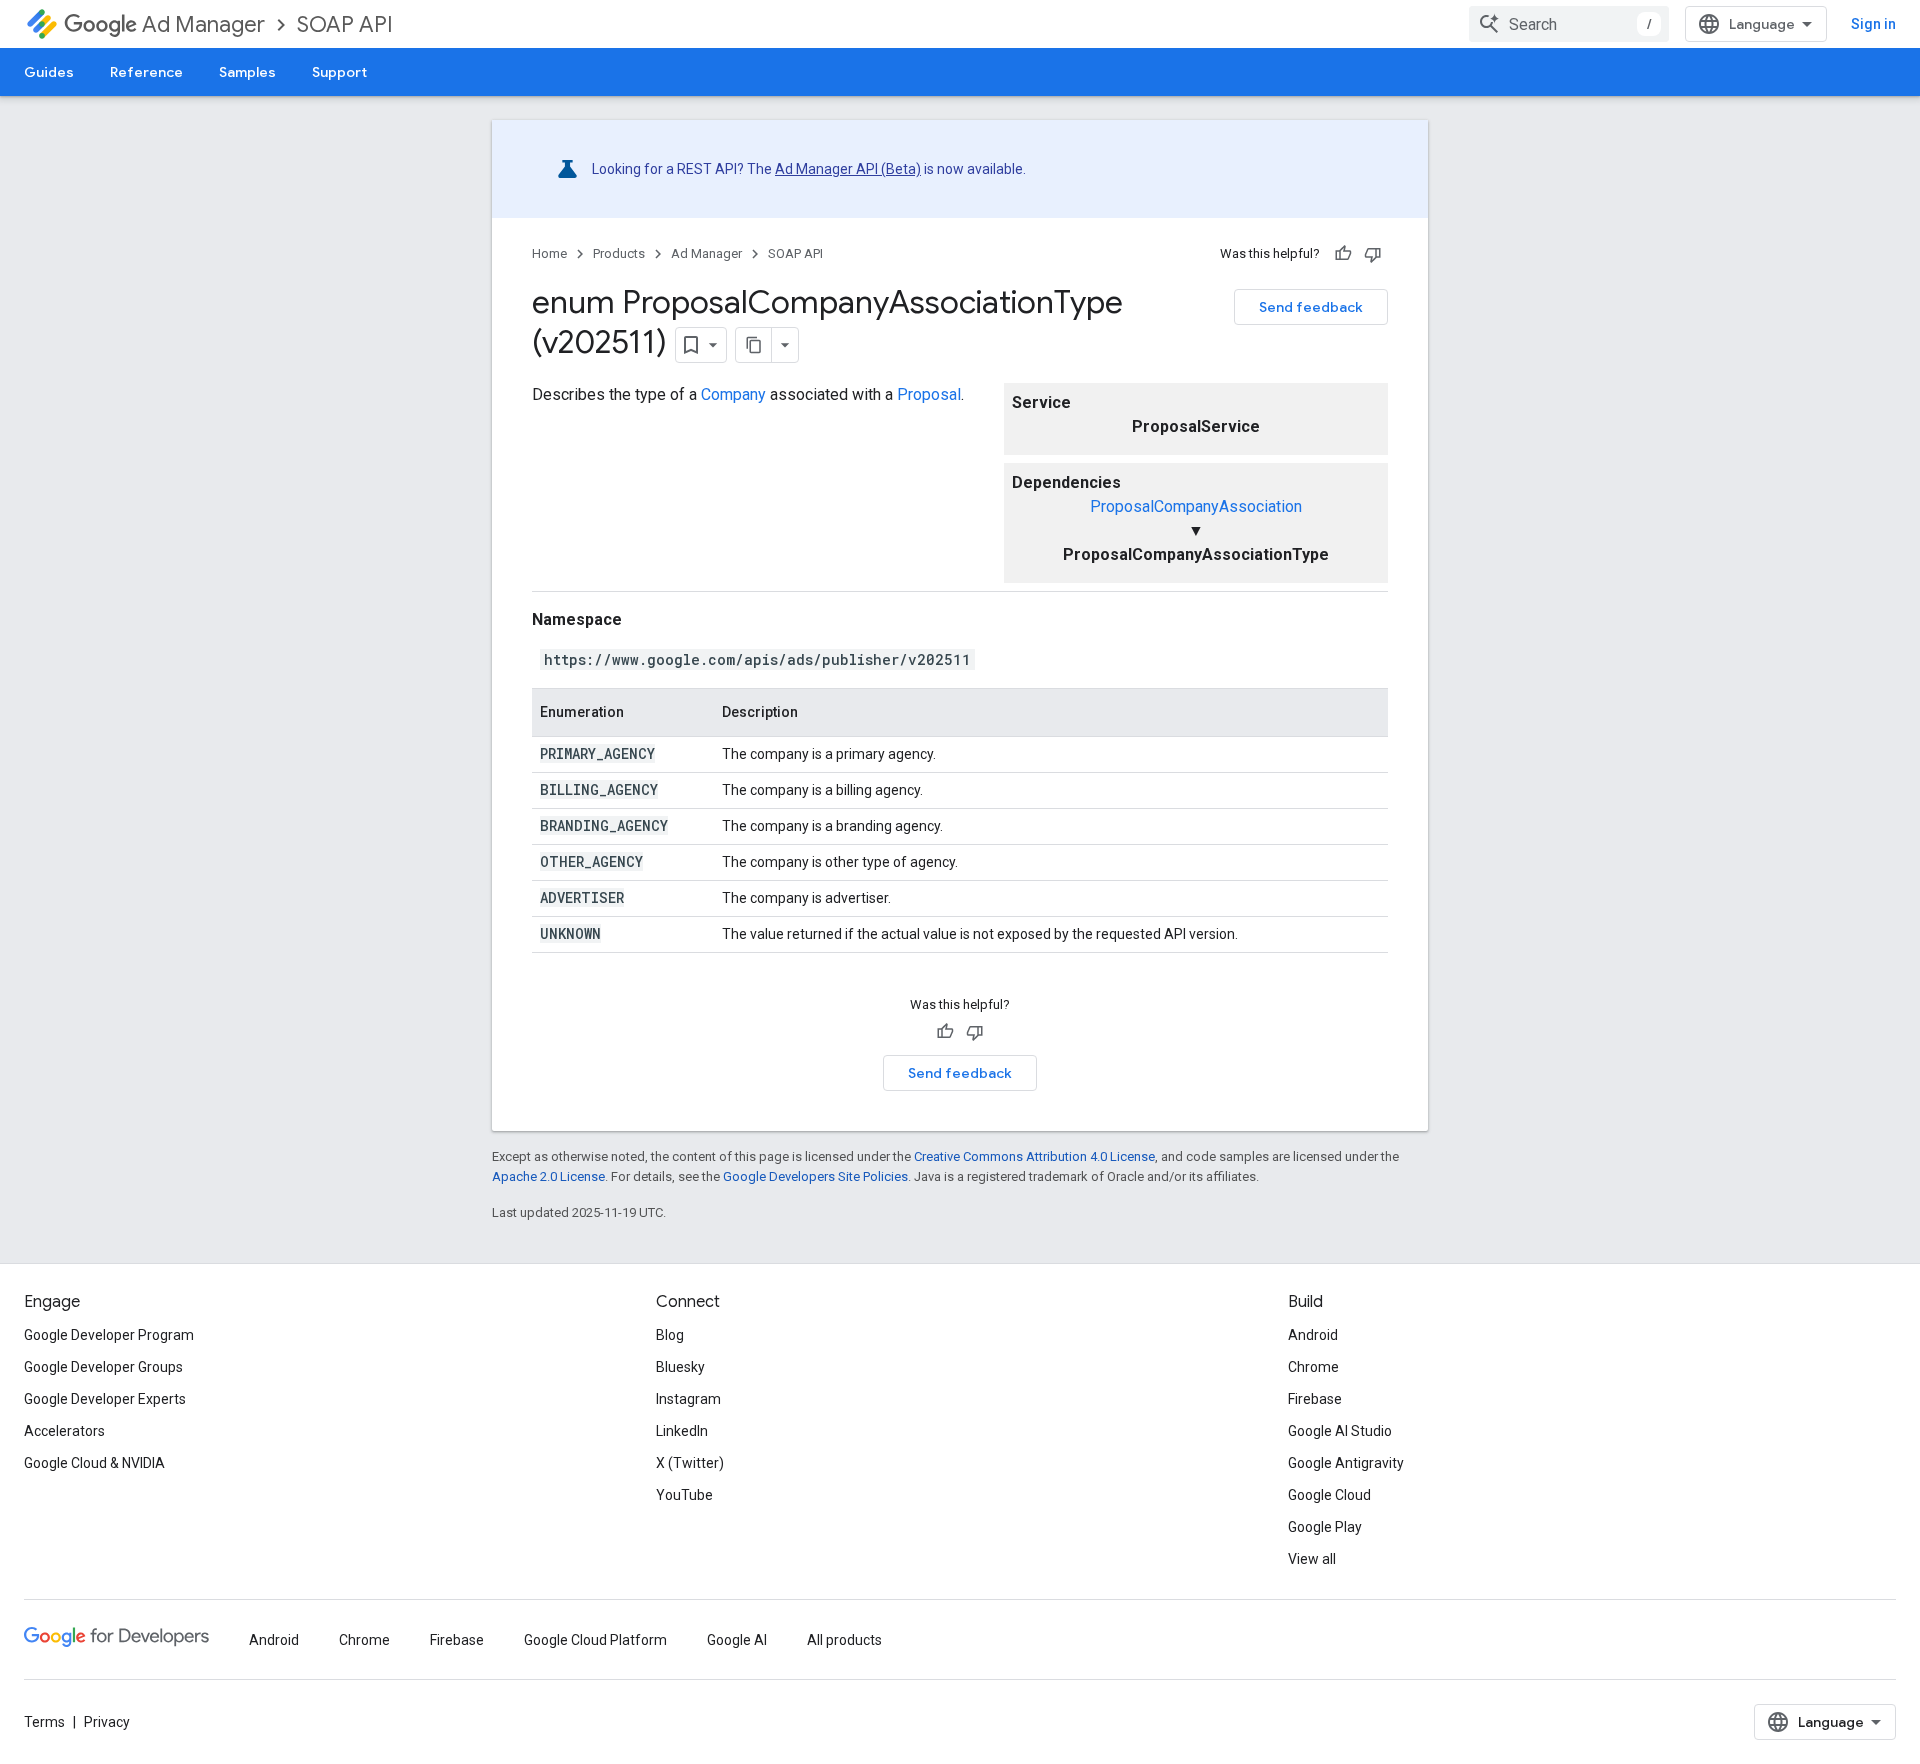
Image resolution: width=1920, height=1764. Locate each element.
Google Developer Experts (105, 1399)
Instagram (688, 1399)
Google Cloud (1329, 1495)
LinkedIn (682, 1431)
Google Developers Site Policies (815, 1176)
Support (339, 72)
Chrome (1313, 1367)
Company (733, 394)
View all (1312, 1559)
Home (549, 253)
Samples (247, 72)
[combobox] (1569, 24)
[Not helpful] (1373, 254)
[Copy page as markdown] (754, 345)
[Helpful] (1343, 254)
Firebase (1315, 1399)
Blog (670, 1335)
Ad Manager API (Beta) (848, 169)
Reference (146, 72)
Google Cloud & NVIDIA (94, 1463)
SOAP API (345, 24)
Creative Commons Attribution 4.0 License (1034, 1156)
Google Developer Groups (103, 1367)
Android (1313, 1335)
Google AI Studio (1340, 1431)
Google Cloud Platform (595, 1640)
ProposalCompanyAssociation (1196, 506)
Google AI (737, 1640)
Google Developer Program (109, 1335)
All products (844, 1640)
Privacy (107, 1722)
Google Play (1325, 1527)
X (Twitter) (690, 1463)
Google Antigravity (1346, 1463)
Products (619, 253)
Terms (44, 1722)
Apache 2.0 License (548, 1176)
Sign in (1873, 24)
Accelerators (64, 1431)
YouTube (684, 1495)
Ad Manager (203, 24)
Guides (49, 72)
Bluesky (680, 1367)
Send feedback (1311, 307)
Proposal (929, 394)
